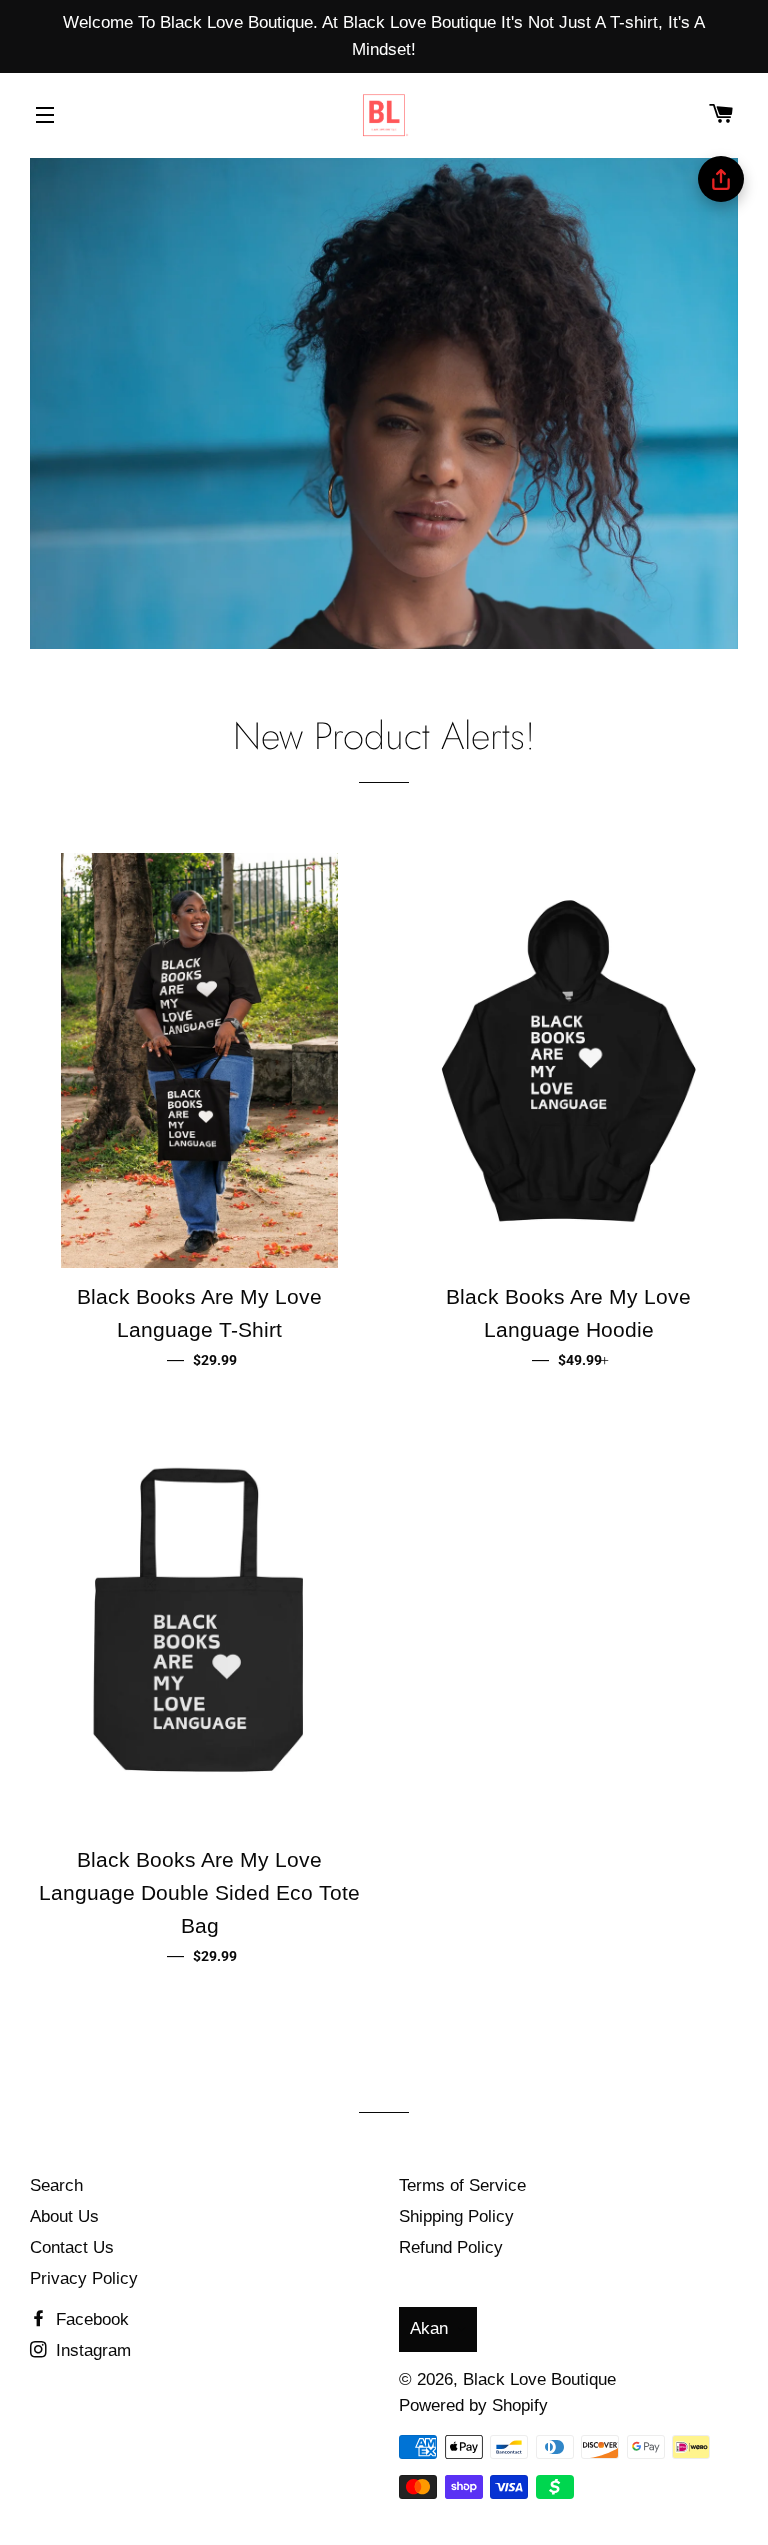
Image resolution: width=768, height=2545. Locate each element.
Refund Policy (451, 2247)
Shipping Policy (456, 2216)
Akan (429, 2328)
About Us (64, 2216)
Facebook (90, 2319)
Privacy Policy (84, 2278)
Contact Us (72, 2247)
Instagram (91, 2350)
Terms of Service (462, 2185)
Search (56, 2185)
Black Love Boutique (539, 2379)
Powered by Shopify (473, 2405)
